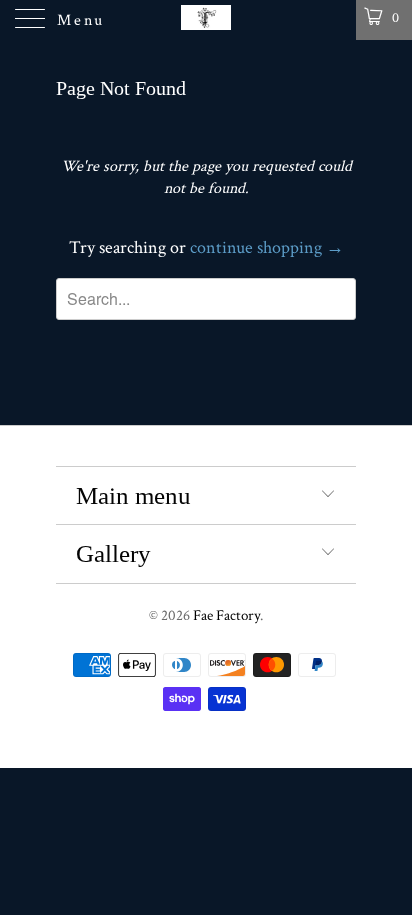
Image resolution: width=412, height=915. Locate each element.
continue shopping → (267, 247)
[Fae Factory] (206, 20)
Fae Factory (226, 615)
